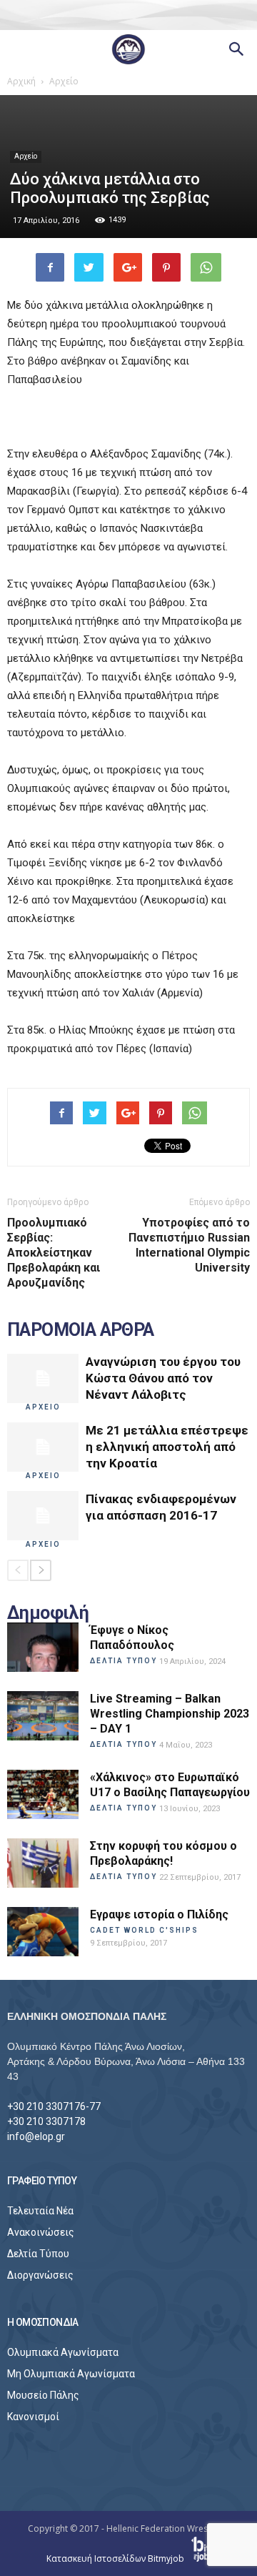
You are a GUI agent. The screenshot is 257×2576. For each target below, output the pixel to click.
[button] (237, 49)
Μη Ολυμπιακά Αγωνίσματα (71, 2374)
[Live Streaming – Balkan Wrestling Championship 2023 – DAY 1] (43, 1716)
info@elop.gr (36, 2136)
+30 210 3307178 (46, 2121)
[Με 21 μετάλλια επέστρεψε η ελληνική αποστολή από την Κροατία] (43, 1447)
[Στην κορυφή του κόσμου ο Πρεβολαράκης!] (43, 1863)
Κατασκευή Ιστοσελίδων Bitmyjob (116, 2558)
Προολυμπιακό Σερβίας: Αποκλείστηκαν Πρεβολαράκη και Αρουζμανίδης (54, 1253)
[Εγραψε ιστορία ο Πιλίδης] (43, 1932)
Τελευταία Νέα (40, 2211)
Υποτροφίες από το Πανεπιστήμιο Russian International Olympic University (189, 1245)
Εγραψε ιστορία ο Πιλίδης (159, 1914)
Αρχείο (26, 156)
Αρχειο (43, 1407)
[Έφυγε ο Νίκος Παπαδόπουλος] (43, 1647)
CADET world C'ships (144, 1930)
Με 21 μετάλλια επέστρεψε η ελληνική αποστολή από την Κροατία (167, 1447)
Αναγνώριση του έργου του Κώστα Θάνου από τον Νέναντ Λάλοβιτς (163, 1378)
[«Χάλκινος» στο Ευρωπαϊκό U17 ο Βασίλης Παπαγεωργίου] (43, 1794)
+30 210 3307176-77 (54, 2106)
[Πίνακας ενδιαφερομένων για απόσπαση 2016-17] (43, 1516)
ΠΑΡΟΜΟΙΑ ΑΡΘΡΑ (81, 1330)
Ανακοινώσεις (41, 2232)
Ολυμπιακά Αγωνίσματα (63, 2352)
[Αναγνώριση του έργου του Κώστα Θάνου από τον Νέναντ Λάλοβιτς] (43, 1378)
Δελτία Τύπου (38, 2254)
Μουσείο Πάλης (43, 2395)
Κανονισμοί (33, 2417)
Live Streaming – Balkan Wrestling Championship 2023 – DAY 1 (170, 1714)
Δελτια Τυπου (124, 1661)
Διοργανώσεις (40, 2275)
